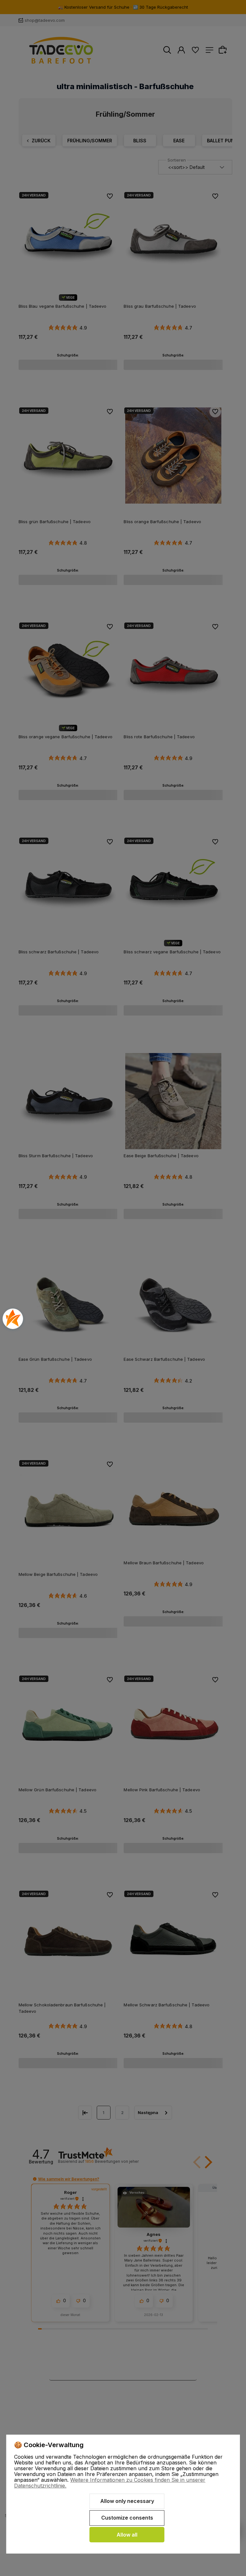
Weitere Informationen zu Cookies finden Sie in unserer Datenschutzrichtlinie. (110, 2483)
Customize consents (127, 2518)
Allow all (127, 2535)
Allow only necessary (127, 2501)
